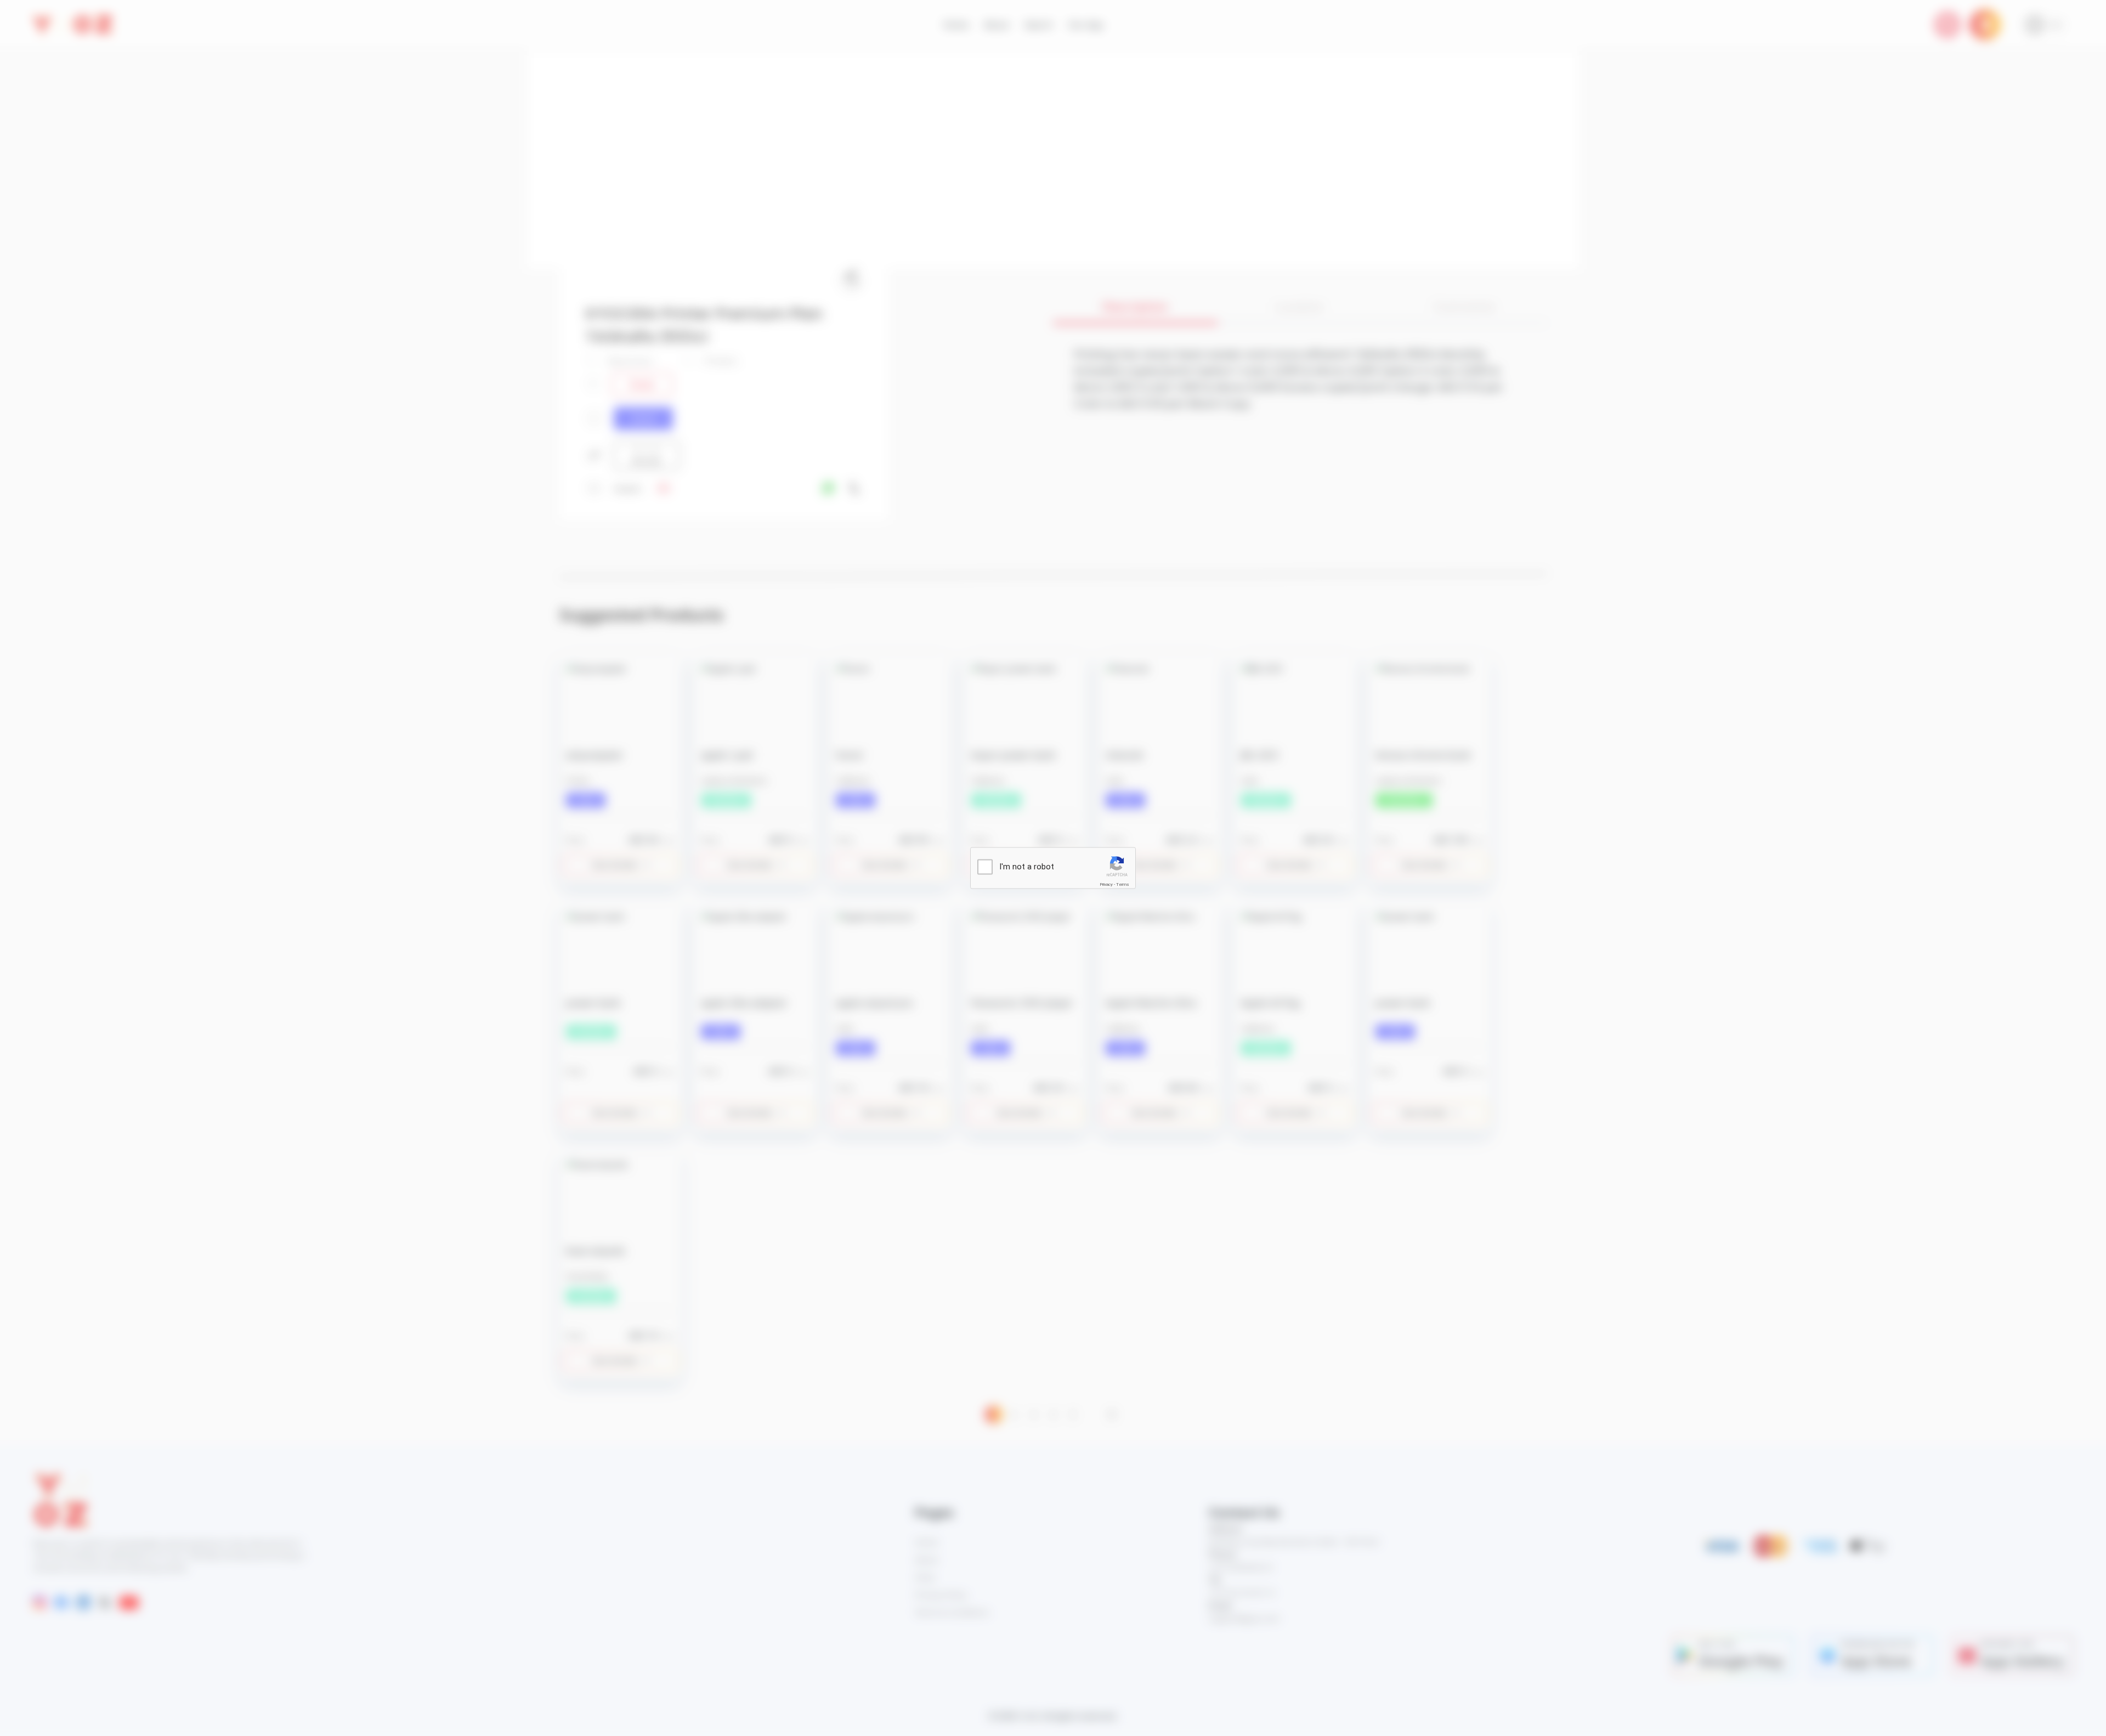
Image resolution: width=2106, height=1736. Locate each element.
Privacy (1106, 884)
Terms (1123, 884)
